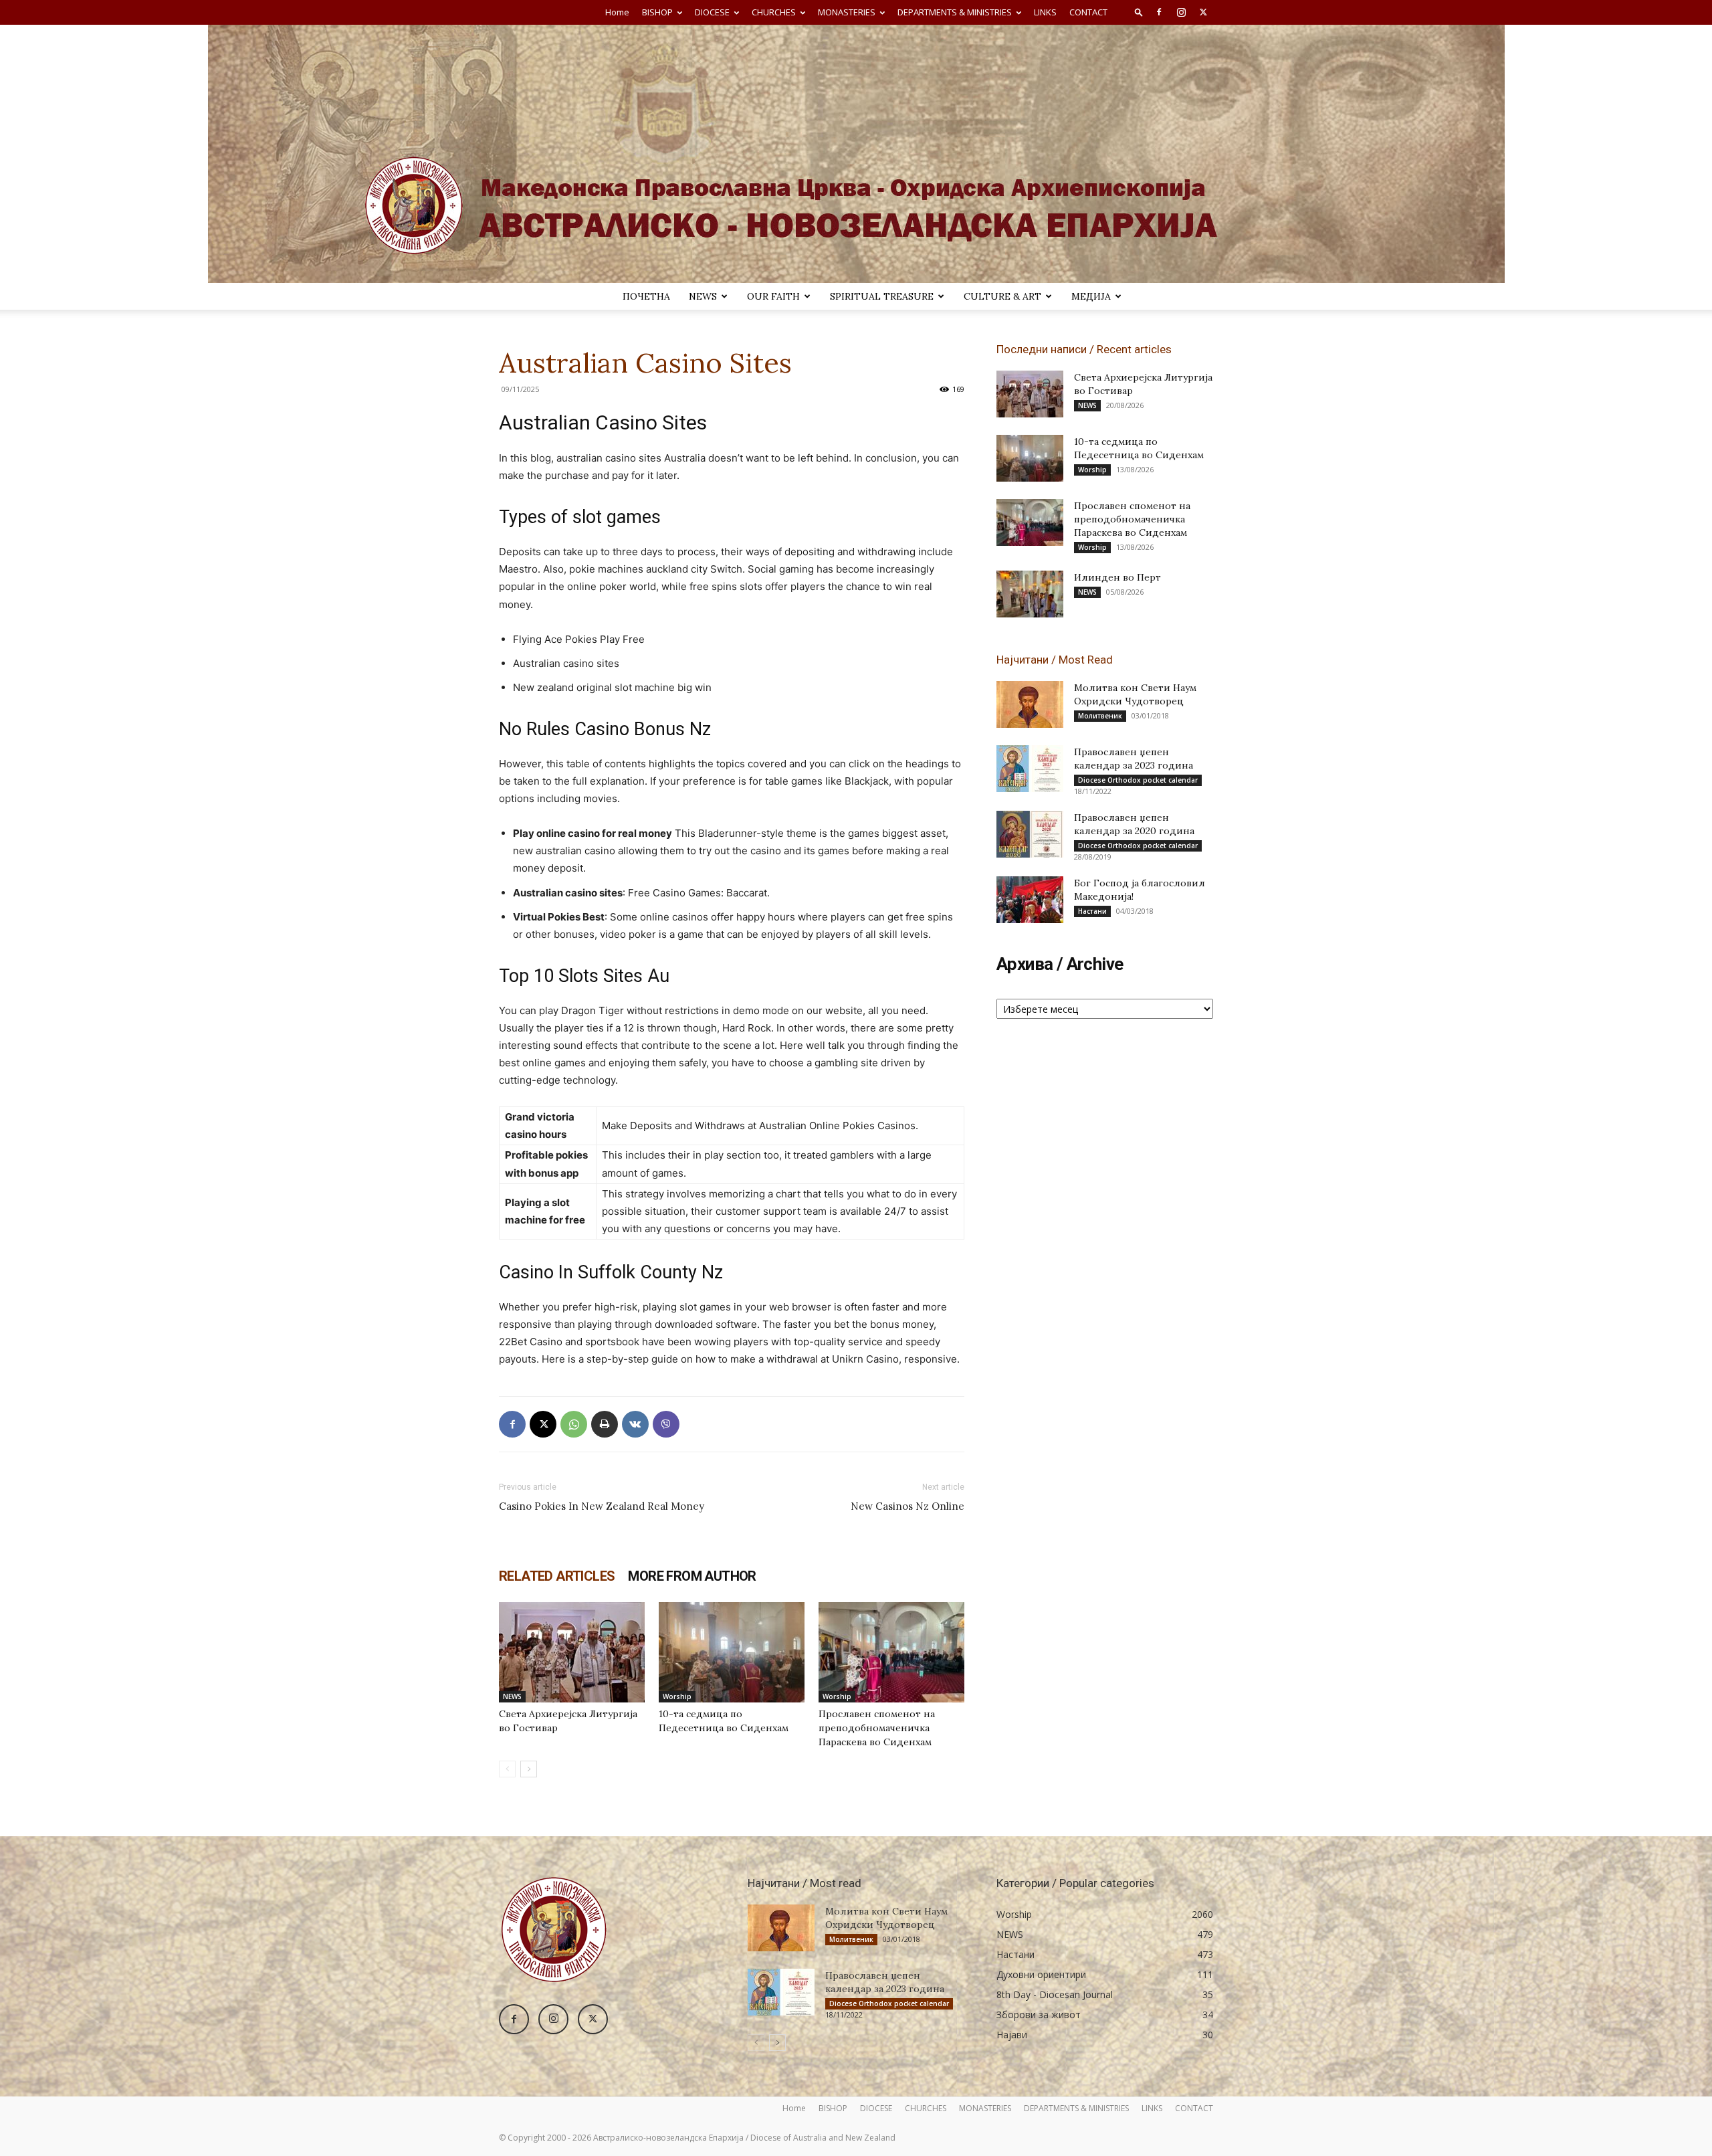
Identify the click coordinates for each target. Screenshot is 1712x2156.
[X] (1203, 12)
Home (617, 12)
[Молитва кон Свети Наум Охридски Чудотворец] (1030, 704)
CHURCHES (774, 12)
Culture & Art (1002, 296)
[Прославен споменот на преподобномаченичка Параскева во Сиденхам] (891, 1652)
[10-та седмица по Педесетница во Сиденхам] (732, 1652)
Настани (1092, 911)
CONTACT (1088, 12)
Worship (677, 1696)
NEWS (703, 296)
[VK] (635, 1424)
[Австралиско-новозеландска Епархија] (856, 154)
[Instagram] (1181, 12)
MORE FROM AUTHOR (692, 1576)
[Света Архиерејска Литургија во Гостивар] (572, 1652)
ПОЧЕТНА (646, 296)
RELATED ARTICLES (557, 1576)
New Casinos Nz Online (907, 1506)
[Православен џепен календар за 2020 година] (1030, 834)
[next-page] (529, 1769)
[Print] (605, 1424)
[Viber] (666, 1424)
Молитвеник (1100, 716)
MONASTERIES (847, 12)
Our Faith (773, 296)
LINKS (1045, 12)
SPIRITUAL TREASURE (882, 296)
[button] (1139, 12)
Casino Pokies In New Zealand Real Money (602, 1506)
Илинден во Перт (1117, 577)
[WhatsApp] (574, 1424)
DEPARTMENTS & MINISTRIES (955, 12)
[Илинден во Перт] (1030, 594)
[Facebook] (1159, 12)
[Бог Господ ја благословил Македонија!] (1030, 900)
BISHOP (657, 12)
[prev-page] (507, 1769)
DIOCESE (712, 12)
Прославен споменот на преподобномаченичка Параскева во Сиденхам (877, 1728)
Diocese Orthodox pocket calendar (1138, 780)
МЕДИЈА (1091, 296)
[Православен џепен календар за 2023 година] (1030, 769)
